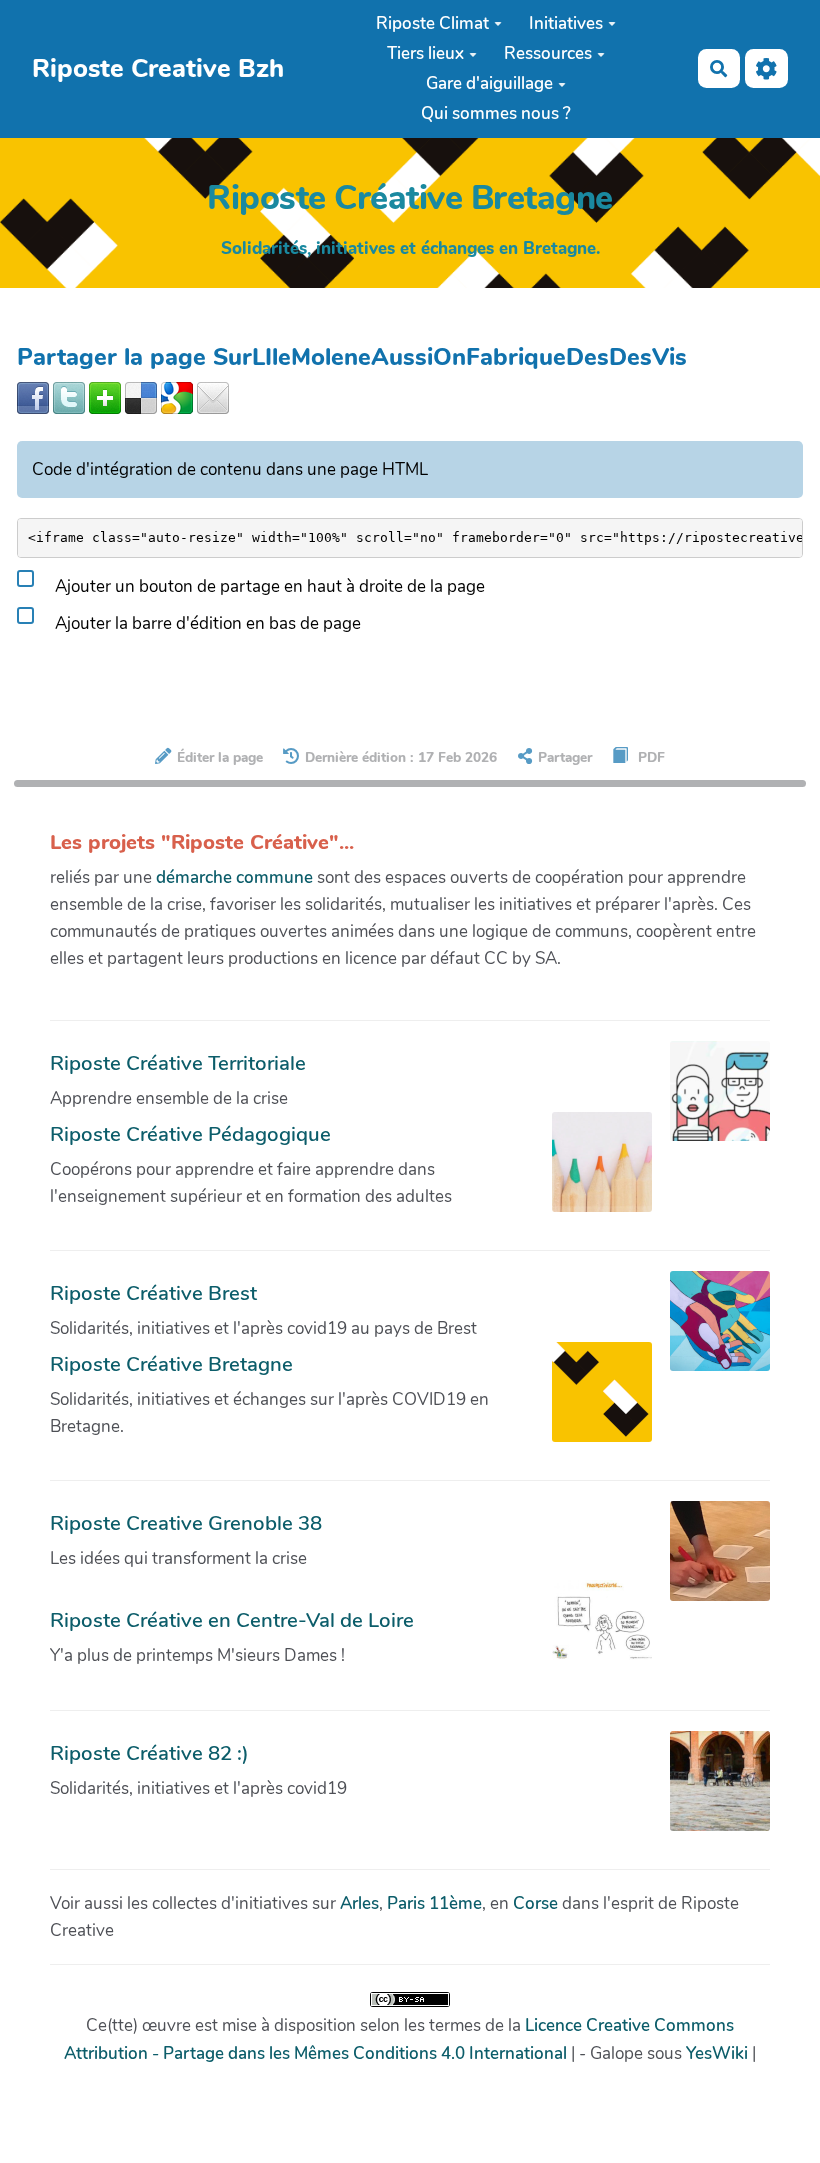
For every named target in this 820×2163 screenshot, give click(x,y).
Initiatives (566, 23)
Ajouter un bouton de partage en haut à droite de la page (268, 586)
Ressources (548, 53)
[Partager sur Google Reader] (177, 396)
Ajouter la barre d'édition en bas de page (206, 623)
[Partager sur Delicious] (141, 396)
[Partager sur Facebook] (33, 396)
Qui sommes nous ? (496, 113)
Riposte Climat (432, 23)
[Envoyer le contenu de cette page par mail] (213, 396)
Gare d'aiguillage (489, 83)
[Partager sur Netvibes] (105, 396)
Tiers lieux (425, 53)
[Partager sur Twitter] (69, 396)
